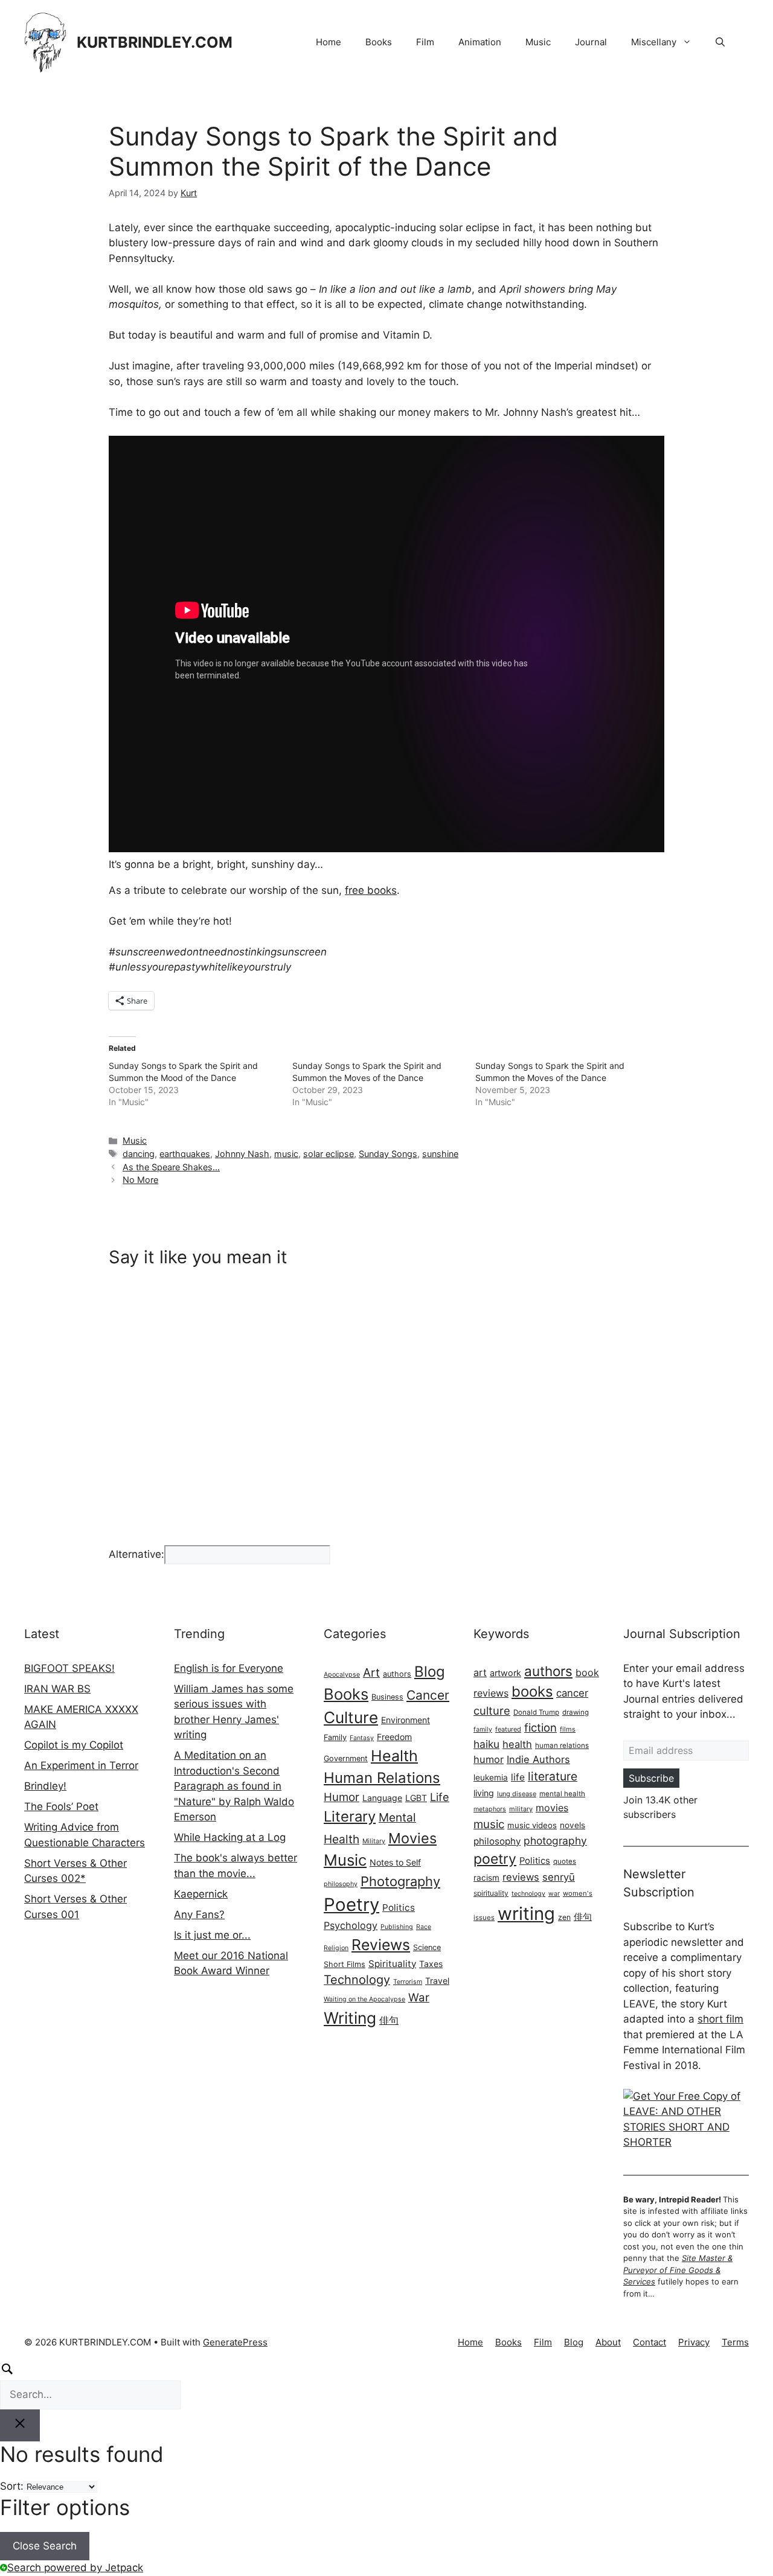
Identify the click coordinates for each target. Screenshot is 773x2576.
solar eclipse (329, 1154)
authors (397, 1674)
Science (427, 1947)
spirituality (491, 1893)
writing (526, 1914)
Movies (412, 1838)
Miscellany (654, 42)
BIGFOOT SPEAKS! (69, 1668)
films (568, 1729)
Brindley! (45, 1786)
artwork (505, 1673)
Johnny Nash (242, 1154)
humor (489, 1759)
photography (555, 1841)
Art (371, 1672)
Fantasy (362, 1738)
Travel (437, 1981)
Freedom (394, 1737)
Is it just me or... (212, 1935)
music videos (532, 1825)
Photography (400, 1881)
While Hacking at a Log (230, 1837)
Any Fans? (199, 1914)
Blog (430, 1672)
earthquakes (185, 1154)
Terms (735, 2342)
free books (371, 890)
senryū (559, 1877)
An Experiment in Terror (81, 1765)
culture (492, 1710)
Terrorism (408, 1982)
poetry (495, 1859)
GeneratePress (235, 2342)
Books (379, 42)
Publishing (397, 1927)
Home (329, 42)
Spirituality (392, 1964)
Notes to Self (395, 1862)
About (608, 2342)
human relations (562, 1745)
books (532, 1691)
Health (394, 1756)
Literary (350, 1816)
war (554, 1894)
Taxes (431, 1964)
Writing (350, 2018)
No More (140, 1180)
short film (720, 2019)
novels (573, 1825)
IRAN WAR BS (57, 1689)
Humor (342, 1797)
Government (346, 1758)
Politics (399, 1908)
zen (564, 1917)
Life (440, 1797)
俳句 (389, 2020)
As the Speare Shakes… (171, 1167)
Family (335, 1737)
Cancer (428, 1695)
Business (387, 1697)
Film (425, 42)
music (286, 1154)
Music (538, 42)
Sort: (12, 2486)
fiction (540, 1727)
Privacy (694, 2342)
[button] (720, 42)
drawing (576, 1712)
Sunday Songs (388, 1154)
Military (374, 1841)
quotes (565, 1861)
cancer (572, 1693)
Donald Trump (536, 1712)
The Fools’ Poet (61, 1806)
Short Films (345, 1964)
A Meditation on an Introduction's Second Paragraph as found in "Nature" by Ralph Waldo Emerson (234, 1786)
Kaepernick (201, 1894)
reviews (521, 1877)
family (483, 1730)
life (518, 1777)
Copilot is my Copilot (74, 1745)
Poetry (351, 1905)
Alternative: (136, 1554)
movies (552, 1808)
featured (508, 1729)
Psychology (351, 1925)
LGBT (416, 1798)
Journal (591, 42)
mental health (562, 1794)
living (484, 1793)
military (521, 1809)
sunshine (440, 1154)
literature (553, 1776)
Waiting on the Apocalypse (364, 1999)
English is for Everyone (229, 1668)
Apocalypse (342, 1675)
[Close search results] (20, 2426)
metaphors (490, 1809)
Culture (351, 1717)
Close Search (45, 2546)
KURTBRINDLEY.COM (155, 42)
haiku (486, 1744)
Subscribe (651, 1778)
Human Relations (382, 1778)
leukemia (491, 1777)
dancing (139, 1154)
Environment (406, 1720)
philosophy (341, 1884)
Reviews (381, 1945)
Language (382, 1798)
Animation (480, 42)
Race (424, 1927)
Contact (650, 2342)
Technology (357, 1980)
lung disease (517, 1794)
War (419, 1997)
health (517, 1744)
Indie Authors (538, 1759)
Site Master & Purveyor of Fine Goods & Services (678, 2270)
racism (486, 1878)
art (480, 1672)
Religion (336, 1948)
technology (528, 1894)
